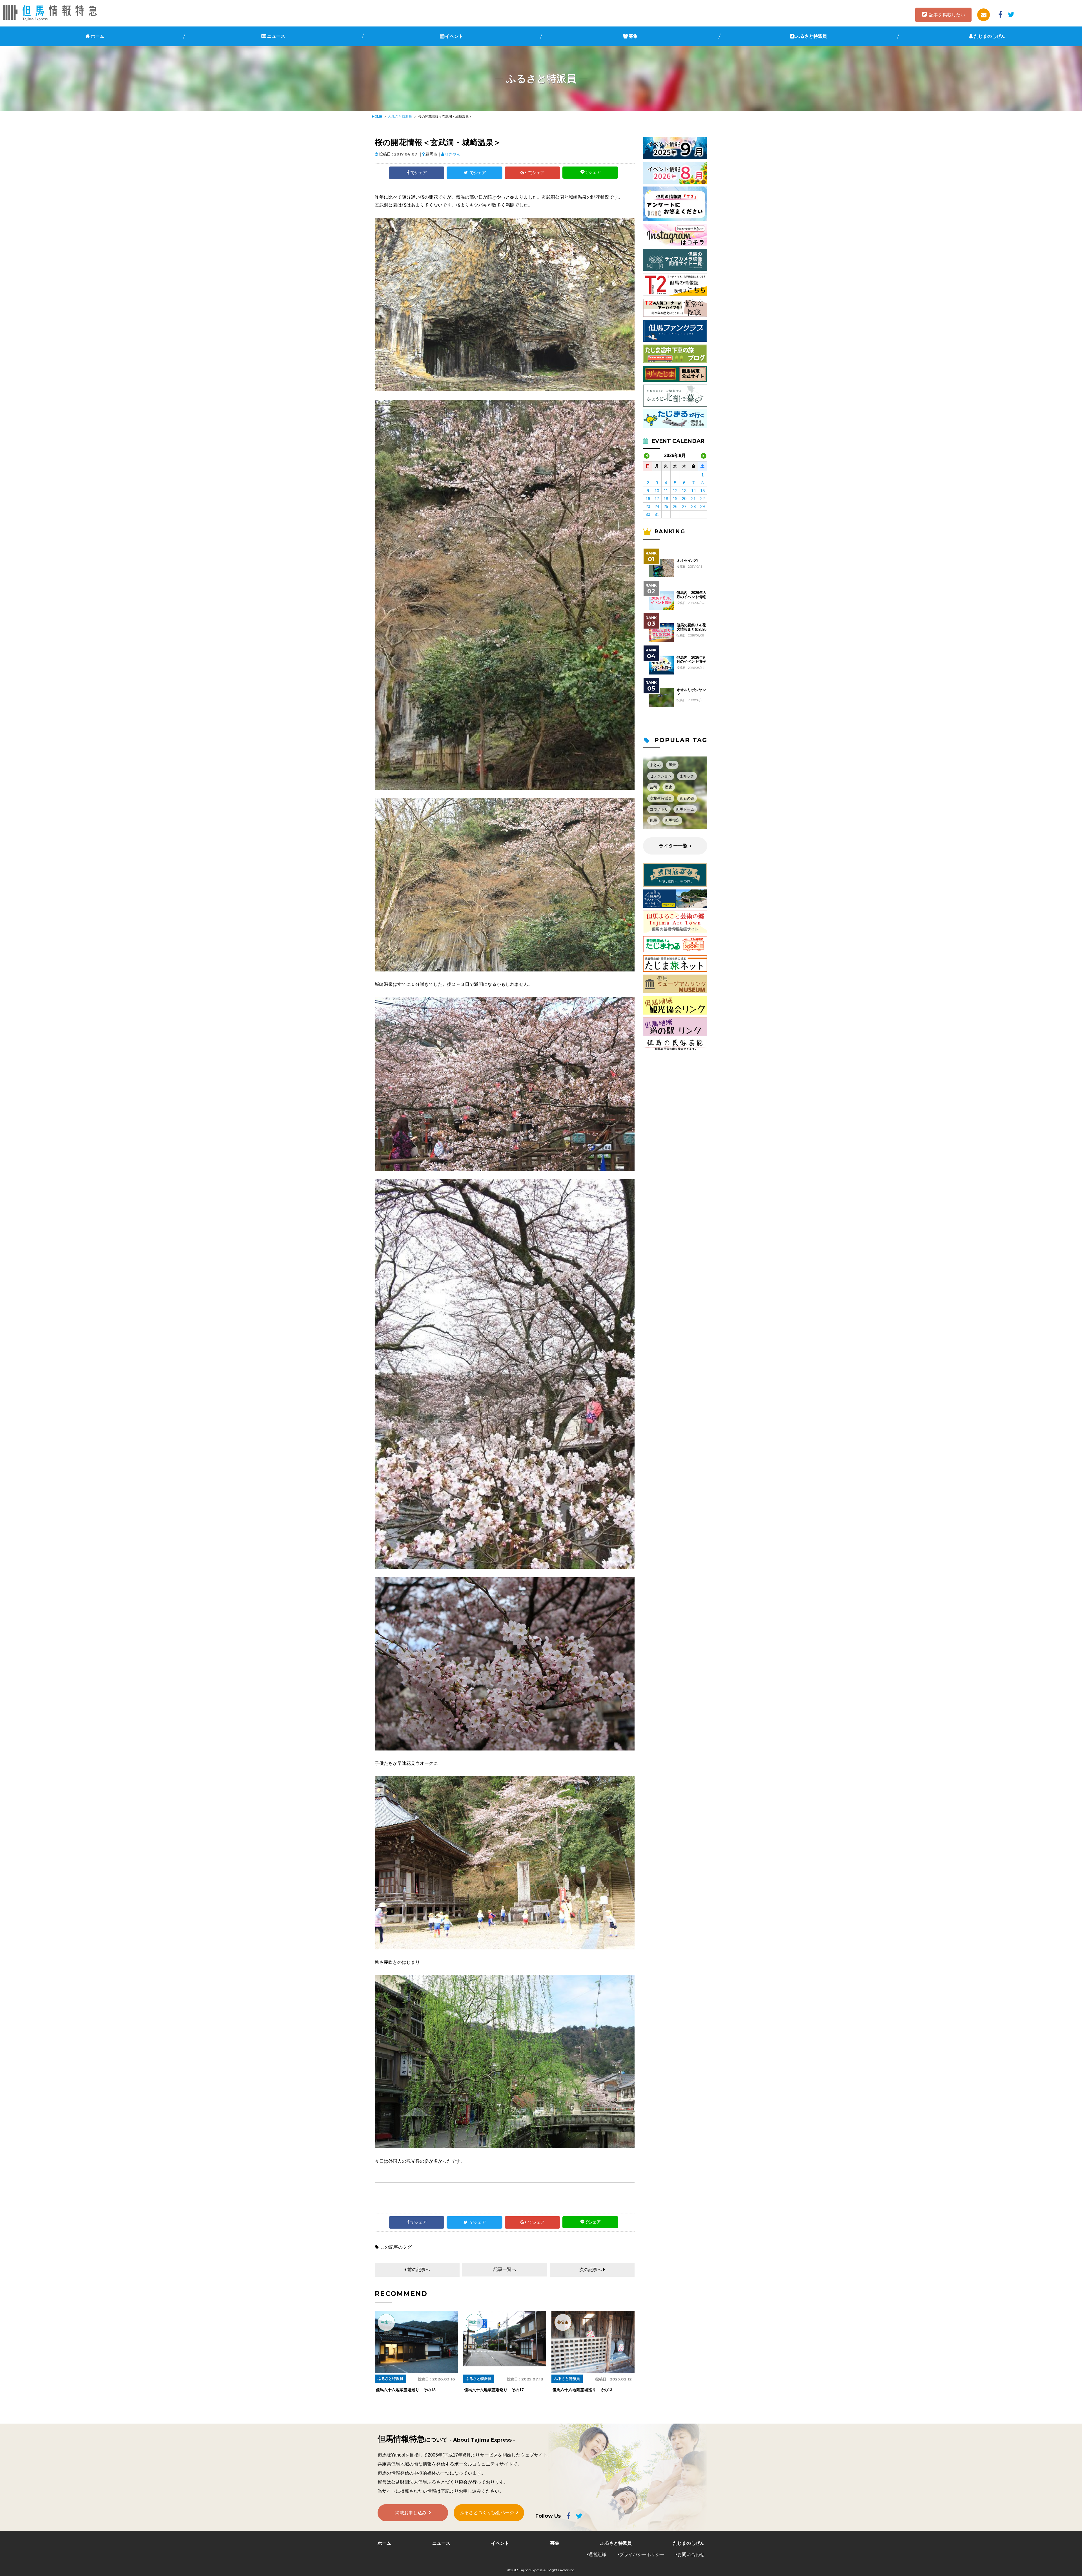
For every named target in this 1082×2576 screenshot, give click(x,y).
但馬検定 (672, 820)
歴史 (669, 787)
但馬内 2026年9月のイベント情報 (691, 660)
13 (684, 491)
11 (666, 491)
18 (666, 499)
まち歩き (687, 776)
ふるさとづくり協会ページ (487, 2512)
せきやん (453, 154)
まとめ (655, 765)
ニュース (276, 36)
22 (702, 499)
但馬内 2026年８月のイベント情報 (691, 595)
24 (657, 506)
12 (675, 491)
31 (657, 514)
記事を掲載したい (947, 15)
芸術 (653, 787)
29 (702, 506)
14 (693, 491)
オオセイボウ (688, 561)
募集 (633, 36)
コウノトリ (659, 809)
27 (684, 506)
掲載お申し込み (411, 2513)
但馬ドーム (685, 809)
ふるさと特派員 (811, 36)
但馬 (653, 820)
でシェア (418, 173)
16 (648, 499)
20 (684, 499)
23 (648, 506)
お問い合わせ (691, 2554)
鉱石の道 (687, 798)
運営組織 (597, 2554)
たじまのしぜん (990, 36)
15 (702, 491)
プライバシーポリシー (642, 2554)
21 (693, 499)
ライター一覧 (673, 846)
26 (675, 506)
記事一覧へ (505, 2269)
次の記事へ (591, 2270)
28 (693, 506)
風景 (672, 765)
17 (657, 499)
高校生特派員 (661, 798)
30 (648, 514)
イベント (454, 36)
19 (675, 499)
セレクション (661, 776)
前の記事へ (419, 2270)
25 (666, 506)
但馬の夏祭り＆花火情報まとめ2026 (691, 627)
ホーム (97, 36)
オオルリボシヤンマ (691, 692)
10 (657, 491)
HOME (377, 117)
